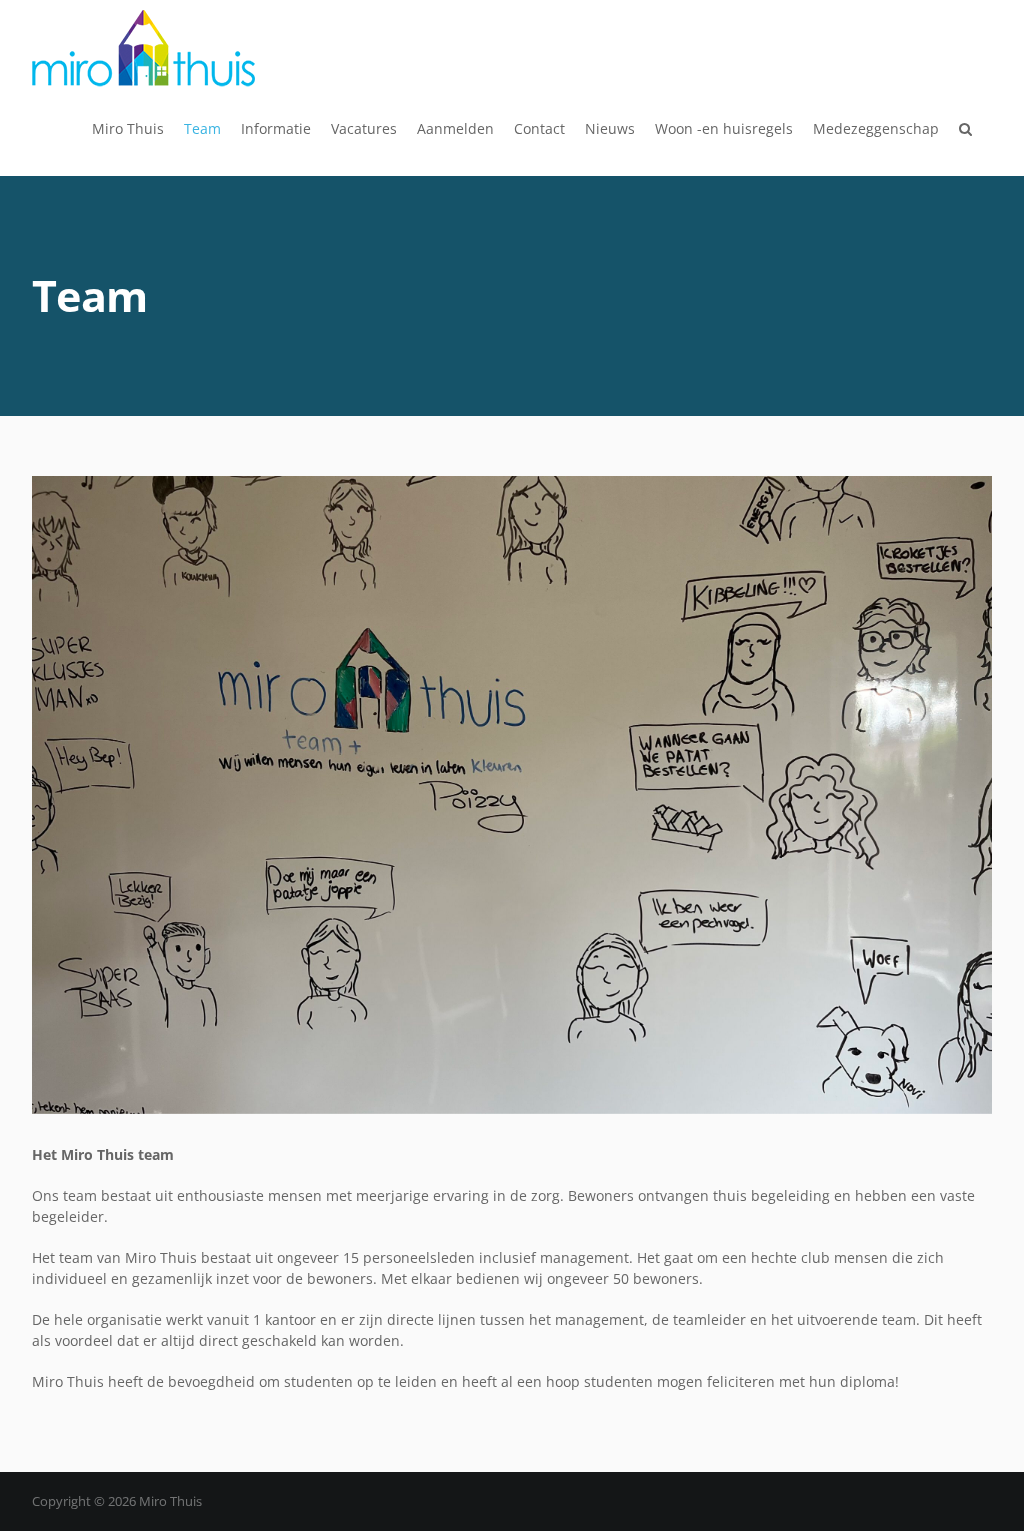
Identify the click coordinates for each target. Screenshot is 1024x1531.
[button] (965, 129)
